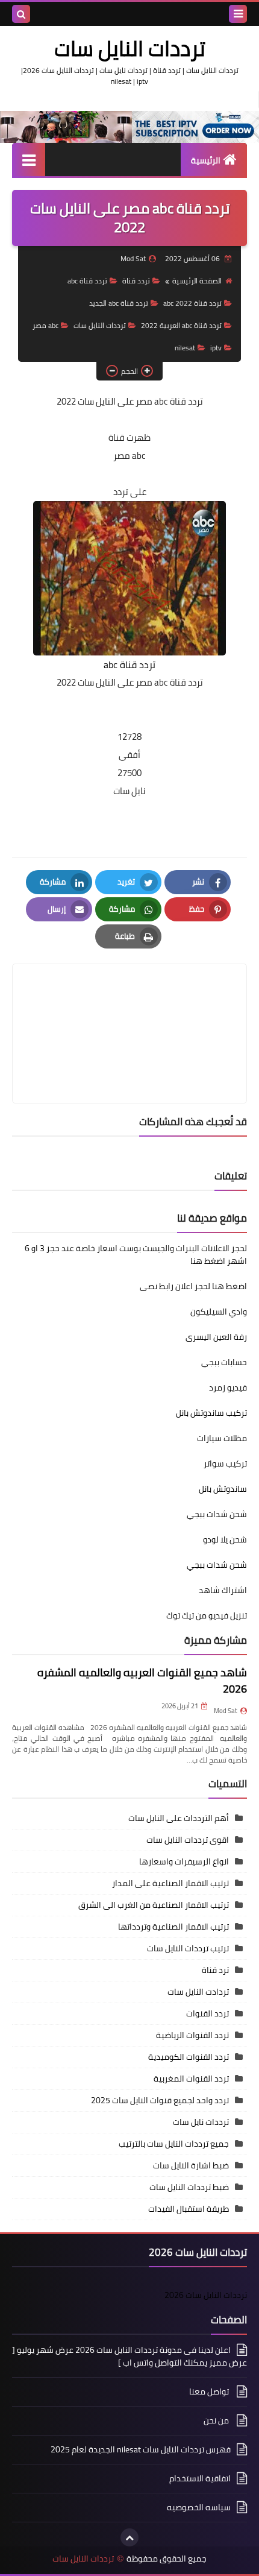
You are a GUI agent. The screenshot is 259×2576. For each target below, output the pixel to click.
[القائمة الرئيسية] (29, 159)
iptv (216, 348)
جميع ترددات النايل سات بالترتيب (174, 2144)
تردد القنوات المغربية (191, 2079)
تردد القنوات (208, 2013)
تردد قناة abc (87, 281)
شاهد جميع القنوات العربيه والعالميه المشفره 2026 (142, 1681)
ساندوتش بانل (223, 1489)
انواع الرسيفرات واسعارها (184, 1861)
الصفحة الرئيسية (197, 281)
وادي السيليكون (219, 1312)
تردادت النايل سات (198, 1992)
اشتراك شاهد (223, 1590)
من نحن (217, 2420)
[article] (129, 1005)
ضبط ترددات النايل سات (189, 2187)
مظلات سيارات (222, 1438)
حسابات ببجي (224, 1362)
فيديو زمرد (228, 1387)
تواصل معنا (210, 2391)
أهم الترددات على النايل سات (179, 1818)
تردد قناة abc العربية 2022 (181, 325)
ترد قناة (215, 1970)
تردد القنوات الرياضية (192, 2035)
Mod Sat (226, 1711)
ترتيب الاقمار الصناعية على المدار (170, 1883)
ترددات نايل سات (201, 2122)
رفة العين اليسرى (216, 1337)
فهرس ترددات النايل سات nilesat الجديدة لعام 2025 (141, 2449)
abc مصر (45, 325)
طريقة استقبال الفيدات (189, 2209)
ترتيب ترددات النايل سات (188, 1948)
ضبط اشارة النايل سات (191, 2165)
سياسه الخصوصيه (199, 2507)
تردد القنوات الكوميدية (189, 2057)
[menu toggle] (238, 14)
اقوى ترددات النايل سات (188, 1840)
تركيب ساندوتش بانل (211, 1413)
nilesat (185, 348)
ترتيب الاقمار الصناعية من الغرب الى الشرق (154, 1905)
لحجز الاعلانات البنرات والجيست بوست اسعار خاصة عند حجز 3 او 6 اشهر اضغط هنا (136, 1255)
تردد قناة (136, 281)
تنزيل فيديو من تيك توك (207, 1615)
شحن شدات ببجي (217, 1514)
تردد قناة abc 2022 (192, 303)
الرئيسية (206, 160)
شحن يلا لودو (225, 1539)
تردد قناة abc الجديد (119, 303)
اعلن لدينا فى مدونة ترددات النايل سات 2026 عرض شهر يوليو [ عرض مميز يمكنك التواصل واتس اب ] (129, 2357)
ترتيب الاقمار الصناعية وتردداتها (173, 1927)
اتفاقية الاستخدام (200, 2478)
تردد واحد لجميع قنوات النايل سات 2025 (160, 2100)
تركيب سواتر (225, 1463)
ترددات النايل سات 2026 (206, 2295)
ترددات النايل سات (130, 48)
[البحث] (21, 14)
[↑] (129, 2537)
